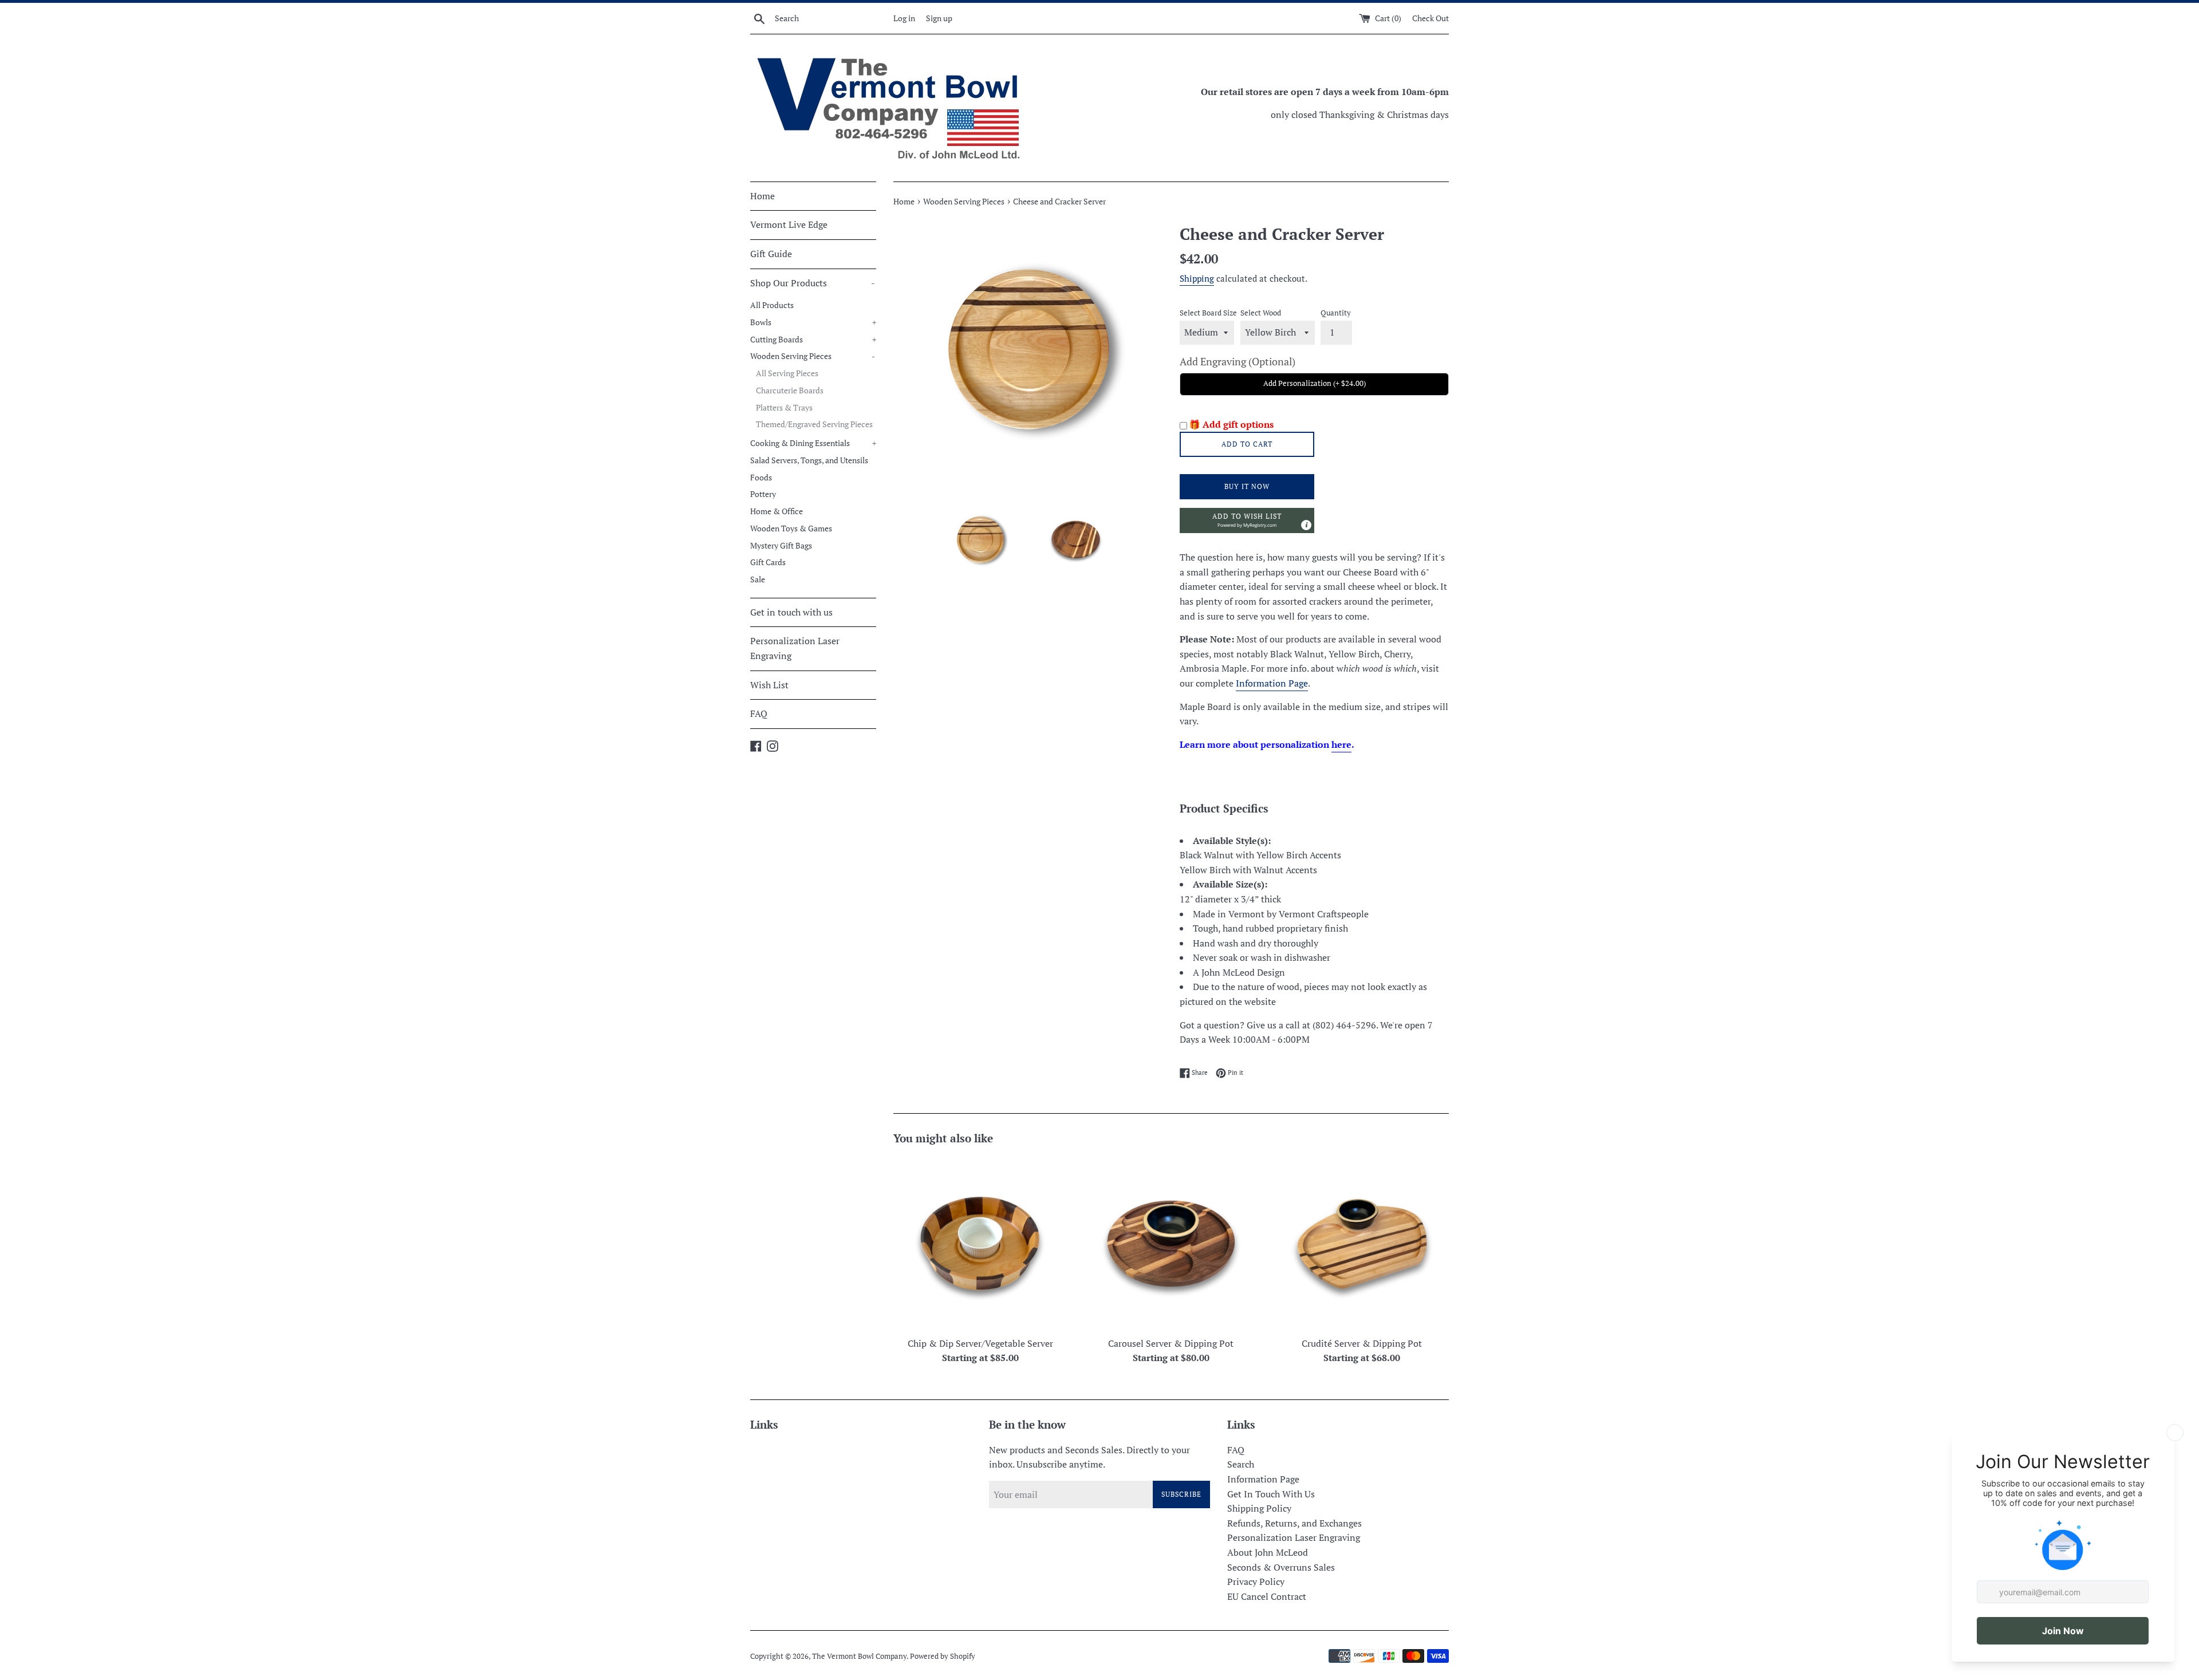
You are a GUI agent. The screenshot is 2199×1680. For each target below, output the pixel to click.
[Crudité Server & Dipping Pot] (1362, 1243)
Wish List (769, 685)
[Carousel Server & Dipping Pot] (1171, 1243)
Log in (904, 18)
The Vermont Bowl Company (859, 1656)
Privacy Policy (1256, 1582)
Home (762, 196)
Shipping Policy (1259, 1508)
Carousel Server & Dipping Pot (1171, 1343)
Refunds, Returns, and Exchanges (1294, 1523)
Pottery (763, 494)
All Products (772, 305)
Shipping (1197, 278)
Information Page (1272, 683)
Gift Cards (768, 562)
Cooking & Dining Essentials (813, 443)
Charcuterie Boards (790, 391)
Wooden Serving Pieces (813, 356)
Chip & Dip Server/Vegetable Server (980, 1343)
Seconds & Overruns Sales (1281, 1567)
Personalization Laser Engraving (795, 648)
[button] (1247, 520)
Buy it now (1247, 486)
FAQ (759, 713)
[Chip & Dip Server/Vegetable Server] (980, 1243)
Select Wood (1261, 313)
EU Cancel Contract (1267, 1596)
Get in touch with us (791, 612)
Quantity (1336, 313)
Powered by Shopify (943, 1656)
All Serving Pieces (787, 373)
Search (1241, 1464)
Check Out (1430, 18)
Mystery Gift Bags (781, 546)
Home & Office (777, 511)
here (1341, 744)
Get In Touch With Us (1271, 1494)
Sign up (939, 18)
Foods (761, 478)
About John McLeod (1268, 1552)
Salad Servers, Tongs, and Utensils (809, 460)
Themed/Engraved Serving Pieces (814, 424)
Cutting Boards (813, 340)
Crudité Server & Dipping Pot (1362, 1343)
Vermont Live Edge (789, 224)
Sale (758, 579)
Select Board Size (1208, 313)
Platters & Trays (784, 408)
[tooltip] (1306, 525)
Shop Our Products (813, 283)
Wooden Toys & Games (791, 529)
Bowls (813, 322)
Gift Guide (771, 254)
